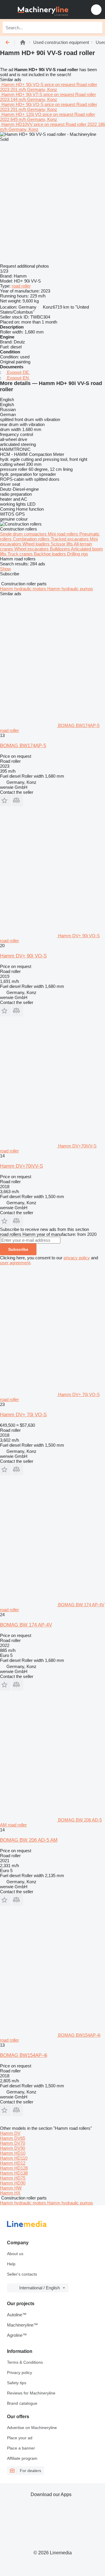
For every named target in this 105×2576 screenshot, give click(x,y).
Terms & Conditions (25, 2362)
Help (11, 2264)
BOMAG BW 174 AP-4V (26, 1625)
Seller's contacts (22, 2274)
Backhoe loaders (50, 554)
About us (15, 2254)
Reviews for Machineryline (31, 2393)
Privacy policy (20, 2373)
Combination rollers (32, 539)
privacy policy (77, 1258)
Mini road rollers (64, 534)
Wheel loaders (37, 544)
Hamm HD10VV (17, 124)
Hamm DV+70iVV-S (21, 1166)
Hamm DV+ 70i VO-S (23, 1415)
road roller (21, 286)
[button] (96, 10)
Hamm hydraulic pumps (70, 589)
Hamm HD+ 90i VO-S (22, 84)
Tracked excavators (70, 539)
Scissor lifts (62, 544)
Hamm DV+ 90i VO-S (23, 956)
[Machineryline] (23, 42)
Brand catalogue (22, 2403)
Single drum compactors (24, 534)
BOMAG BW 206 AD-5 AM (29, 1840)
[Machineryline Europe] (41, 10)
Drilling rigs (78, 554)
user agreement (15, 1263)
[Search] (97, 28)
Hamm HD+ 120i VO (21, 114)
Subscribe (18, 1249)
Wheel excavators (32, 549)
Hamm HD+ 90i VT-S (22, 94)
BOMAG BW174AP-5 (23, 746)
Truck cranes (21, 554)
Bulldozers (60, 549)
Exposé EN (18, 378)
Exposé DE (18, 372)
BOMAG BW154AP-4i (24, 2055)
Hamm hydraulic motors (24, 589)
